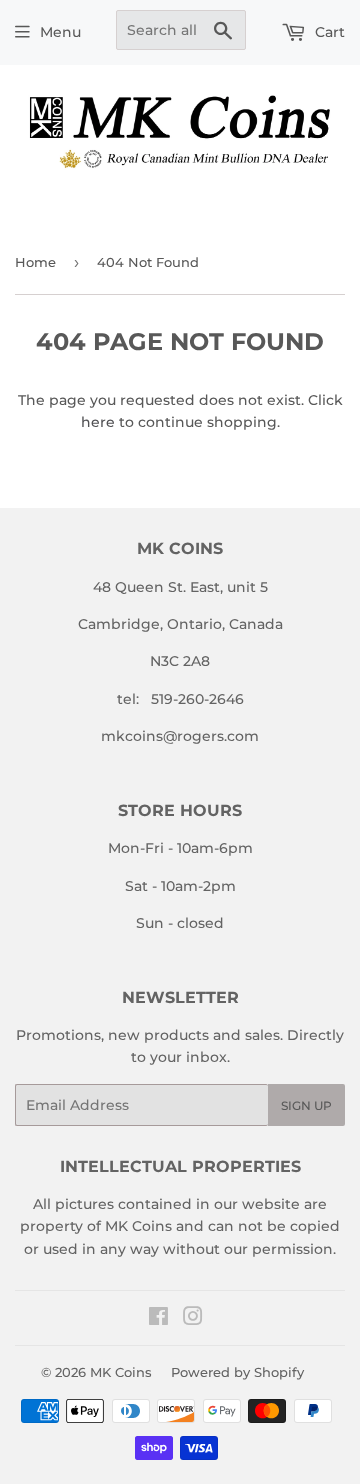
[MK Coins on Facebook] (158, 1319)
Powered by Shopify (237, 1372)
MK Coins (121, 1372)
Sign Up (306, 1105)
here (98, 422)
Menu (60, 32)
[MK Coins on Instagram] (193, 1319)
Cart (328, 32)
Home (35, 262)
